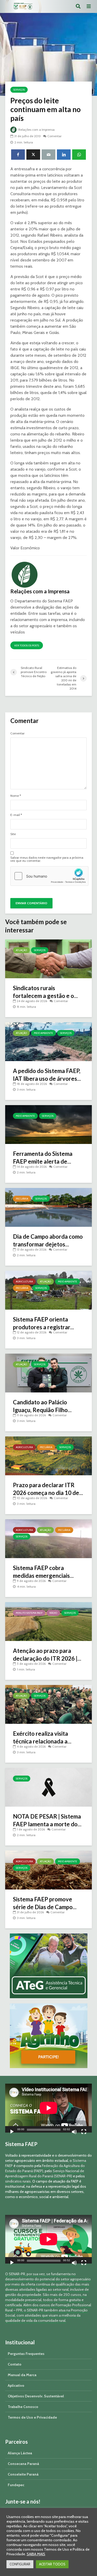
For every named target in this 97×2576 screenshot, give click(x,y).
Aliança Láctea (20, 2453)
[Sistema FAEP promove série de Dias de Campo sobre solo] (48, 1870)
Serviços (19, 90)
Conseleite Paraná (23, 2474)
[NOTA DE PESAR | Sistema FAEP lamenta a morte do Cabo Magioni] (48, 1787)
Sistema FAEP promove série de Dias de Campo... (45, 1903)
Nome (16, 796)
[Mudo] (74, 2132)
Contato (15, 2364)
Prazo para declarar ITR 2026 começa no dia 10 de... (48, 1489)
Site (13, 834)
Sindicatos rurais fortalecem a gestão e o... (45, 992)
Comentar (54, 136)
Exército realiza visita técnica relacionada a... (42, 1737)
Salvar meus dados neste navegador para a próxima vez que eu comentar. (47, 859)
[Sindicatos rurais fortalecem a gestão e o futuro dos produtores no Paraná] (48, 958)
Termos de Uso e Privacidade (32, 2417)
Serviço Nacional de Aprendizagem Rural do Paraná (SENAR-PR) (45, 2173)
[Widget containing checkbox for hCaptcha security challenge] (49, 876)
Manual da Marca (22, 2375)
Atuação (21, 950)
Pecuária (22, 1199)
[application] (48, 2108)
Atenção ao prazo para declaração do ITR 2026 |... (47, 1655)
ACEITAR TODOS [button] (52, 2564)
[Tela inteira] (84, 2132)
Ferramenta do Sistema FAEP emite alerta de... (43, 1158)
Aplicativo (16, 2385)
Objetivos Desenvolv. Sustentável (36, 2396)
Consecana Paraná (23, 2464)
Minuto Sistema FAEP (29, 1613)
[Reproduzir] (12, 2132)
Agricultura (24, 1282)
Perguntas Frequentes (26, 2354)
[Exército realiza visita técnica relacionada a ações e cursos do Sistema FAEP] (48, 1704)
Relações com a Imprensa (36, 130)
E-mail (16, 815)
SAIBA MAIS (36, 2554)
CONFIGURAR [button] (20, 2564)
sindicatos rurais (18, 2181)
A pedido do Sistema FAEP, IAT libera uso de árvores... (47, 1075)
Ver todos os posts (27, 645)
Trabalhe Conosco (23, 2407)
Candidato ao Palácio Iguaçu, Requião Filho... (42, 1406)
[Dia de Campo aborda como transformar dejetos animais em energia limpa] (48, 1207)
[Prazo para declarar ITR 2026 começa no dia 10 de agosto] (48, 1455)
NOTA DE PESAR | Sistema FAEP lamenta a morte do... (47, 1820)
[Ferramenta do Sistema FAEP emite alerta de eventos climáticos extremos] (48, 1124)
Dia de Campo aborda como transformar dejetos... (48, 1240)
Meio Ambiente (43, 1033)
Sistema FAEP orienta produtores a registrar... (43, 1323)
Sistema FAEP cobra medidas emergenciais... (43, 1572)
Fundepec (16, 2485)
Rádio (53, 1613)
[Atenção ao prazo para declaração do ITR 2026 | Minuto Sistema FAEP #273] (48, 1621)
